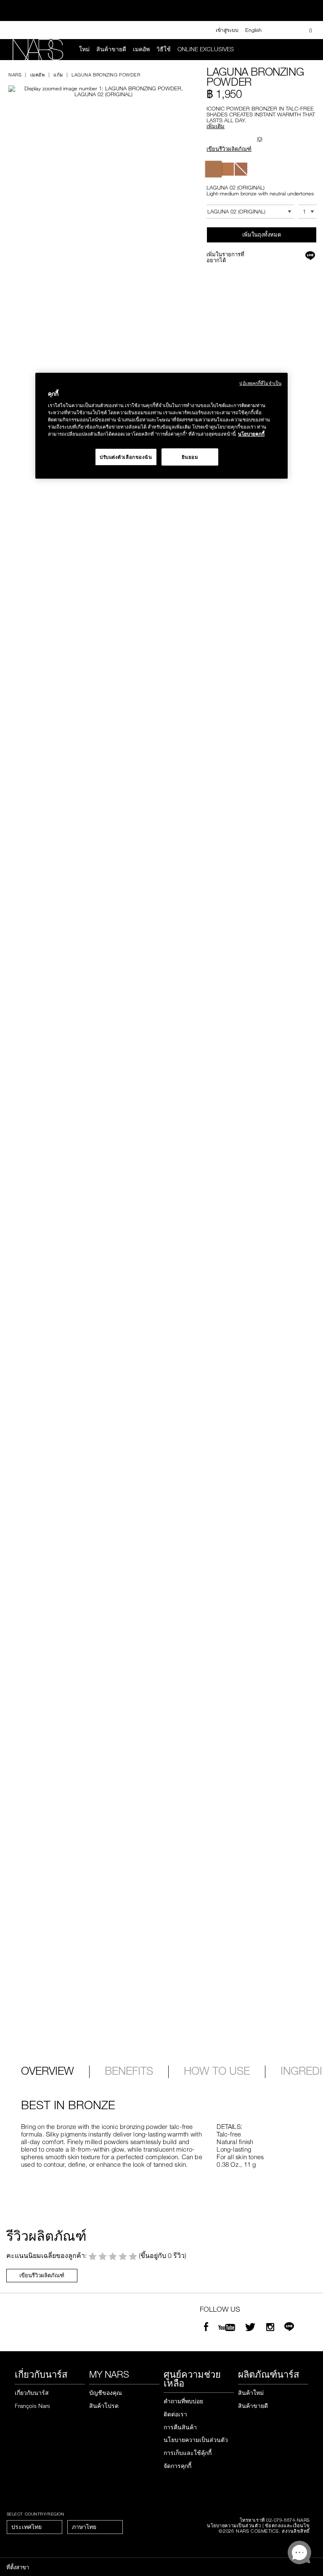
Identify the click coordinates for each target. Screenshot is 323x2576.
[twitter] (252, 2328)
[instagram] (270, 2328)
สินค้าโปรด (104, 2406)
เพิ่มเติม (216, 126)
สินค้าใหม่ (251, 2393)
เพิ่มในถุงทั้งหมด (262, 234)
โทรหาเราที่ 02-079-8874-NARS (275, 2520)
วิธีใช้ (164, 49)
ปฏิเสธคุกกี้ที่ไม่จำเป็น (260, 383)
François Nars (32, 2406)
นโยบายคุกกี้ (251, 434)
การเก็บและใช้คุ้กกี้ (188, 2453)
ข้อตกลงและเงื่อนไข (287, 2525)
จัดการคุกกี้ (177, 2466)
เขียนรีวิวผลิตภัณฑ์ (229, 149)
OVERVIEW (48, 2071)
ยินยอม (190, 457)
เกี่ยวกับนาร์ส (32, 2393)
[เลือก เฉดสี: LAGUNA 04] (241, 169)
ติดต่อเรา (175, 2414)
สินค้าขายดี (111, 49)
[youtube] (227, 2328)
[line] (289, 2328)
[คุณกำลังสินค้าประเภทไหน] (307, 50)
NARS (15, 75)
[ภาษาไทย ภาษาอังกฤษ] (95, 2527)
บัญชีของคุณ (106, 2393)
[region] (161, 426)
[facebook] (206, 2328)
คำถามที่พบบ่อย (183, 2401)
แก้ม (58, 75)
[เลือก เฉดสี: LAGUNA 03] (227, 169)
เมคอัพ (141, 49)
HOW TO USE (217, 2071)
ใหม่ (84, 49)
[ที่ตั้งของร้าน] (291, 30)
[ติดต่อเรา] (277, 30)
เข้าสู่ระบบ (227, 30)
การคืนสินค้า (180, 2427)
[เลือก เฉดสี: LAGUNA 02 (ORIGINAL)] (213, 169)
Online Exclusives (206, 49)
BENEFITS (129, 2071)
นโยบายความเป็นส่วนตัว (196, 2440)
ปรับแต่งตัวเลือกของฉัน (126, 457)
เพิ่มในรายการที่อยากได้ (225, 257)
